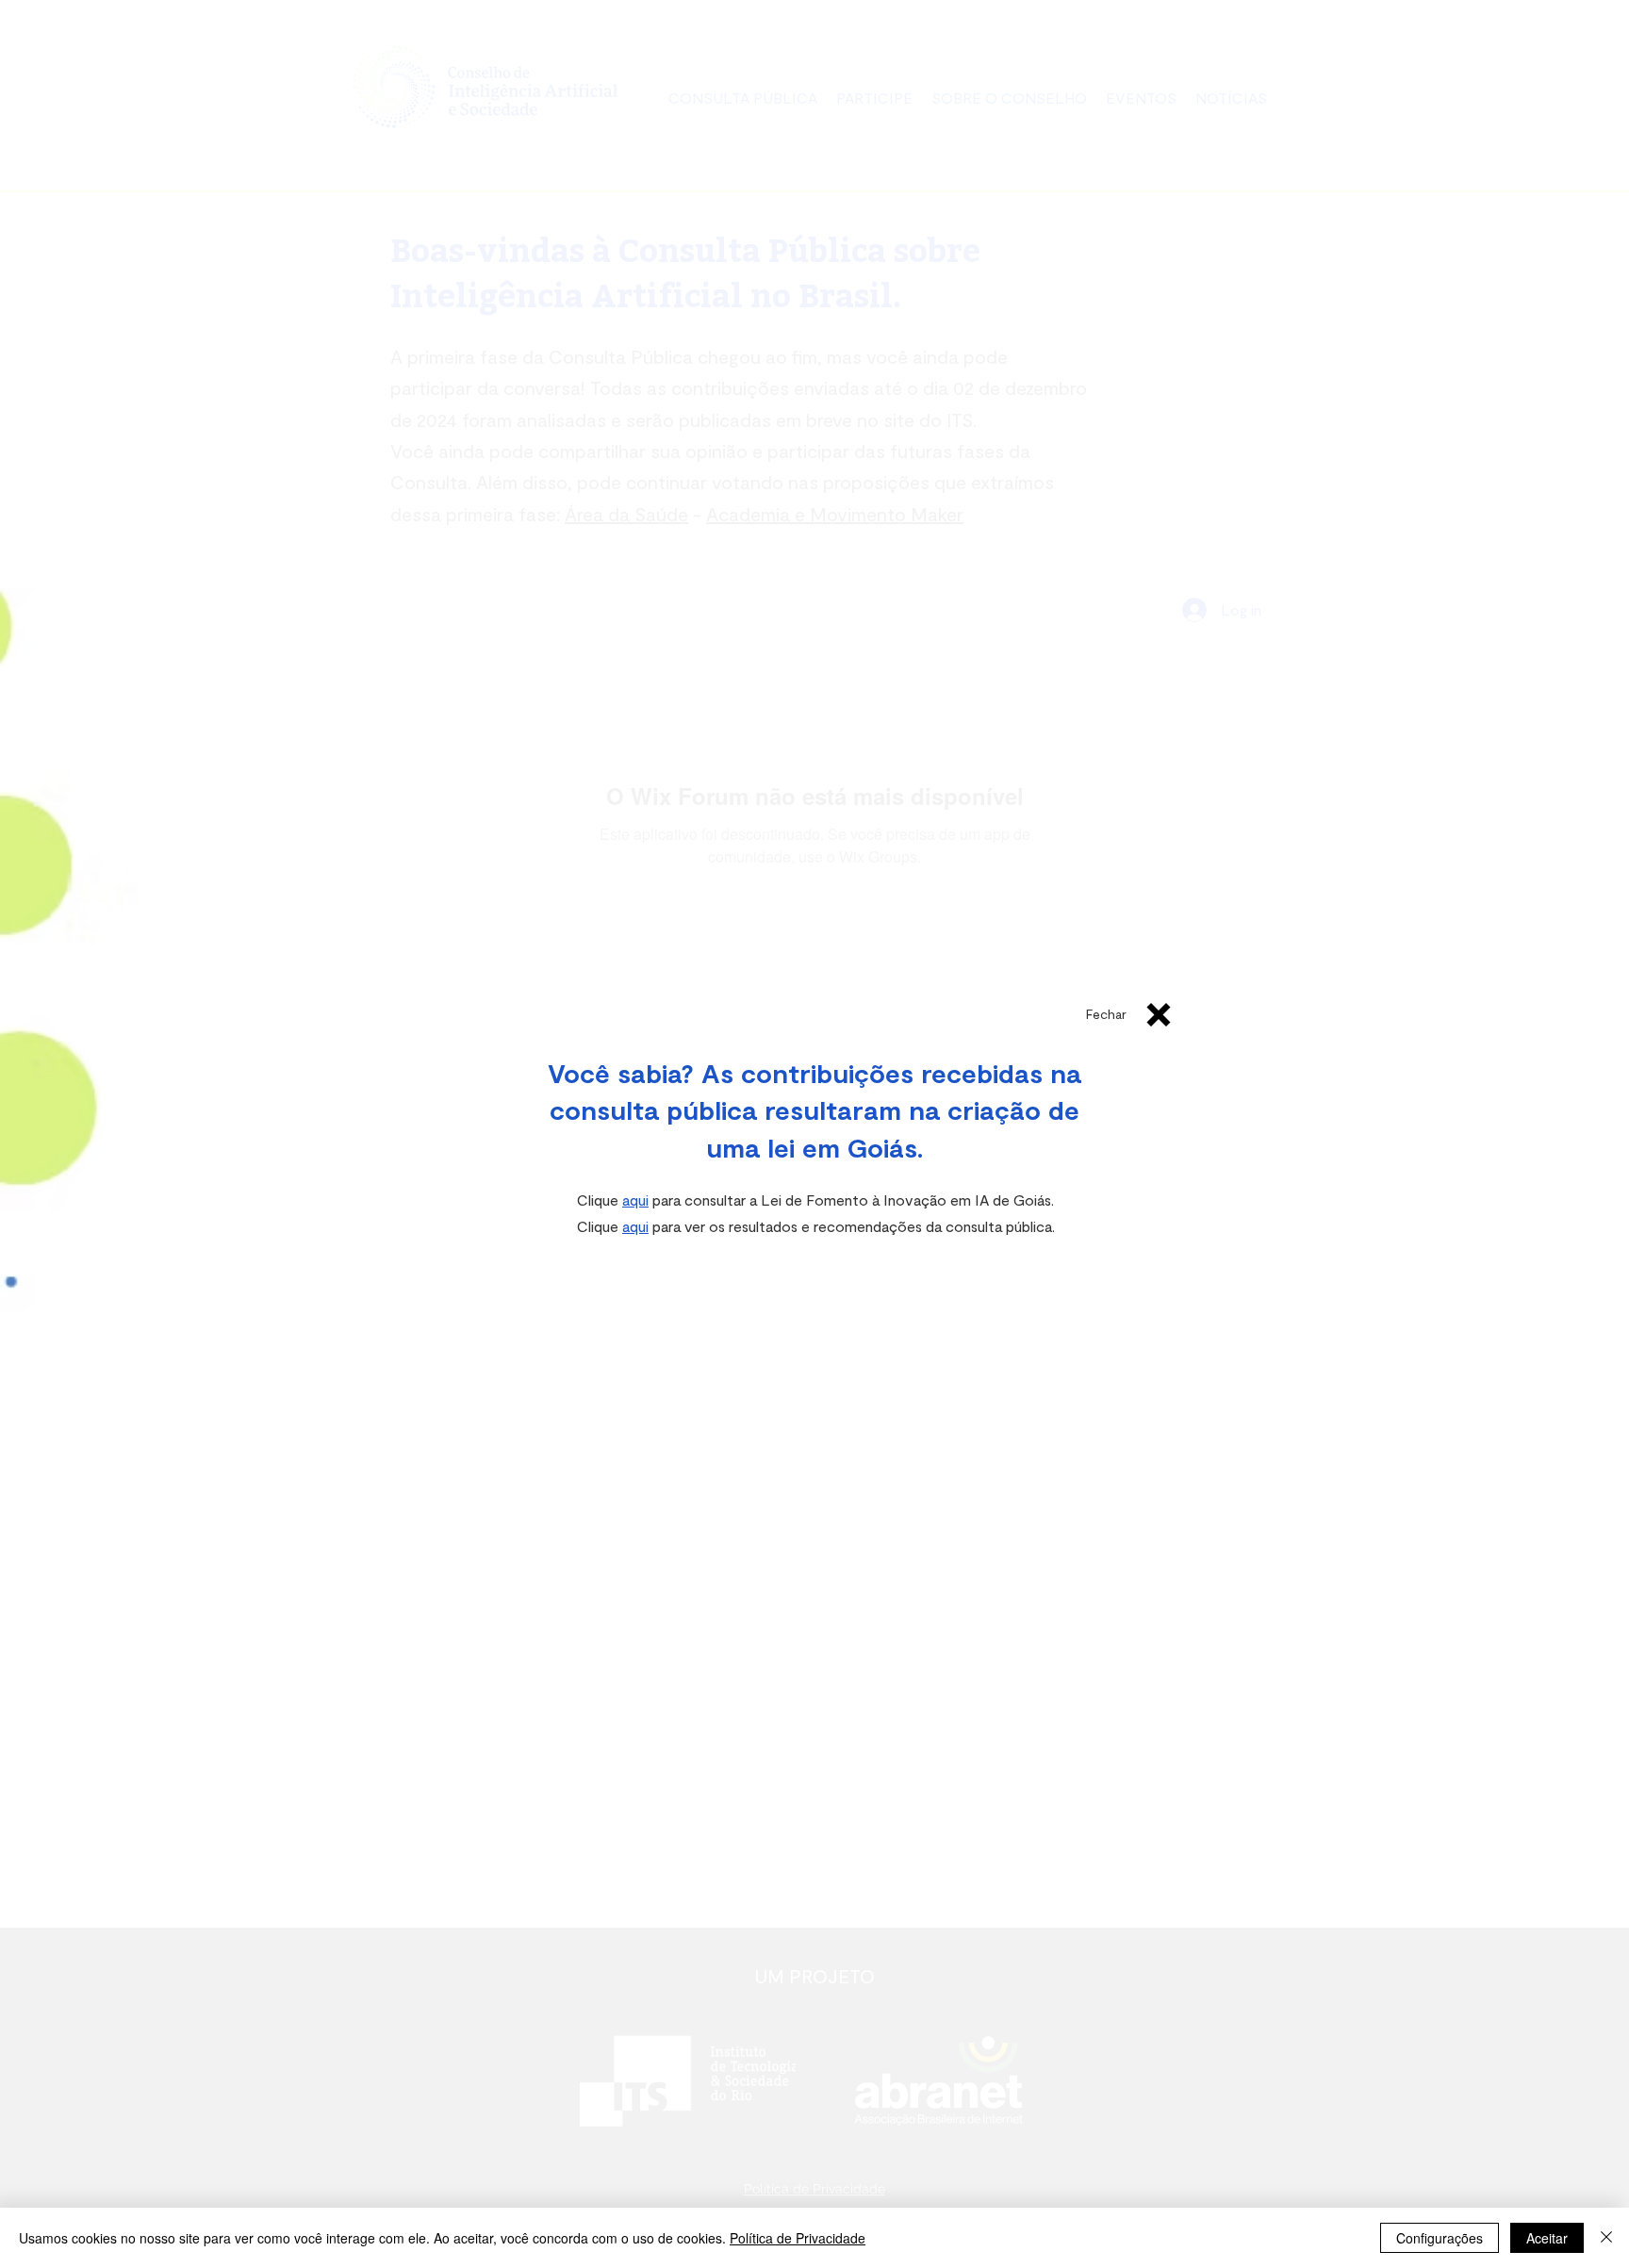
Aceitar (1547, 2238)
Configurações (1440, 2238)
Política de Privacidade (798, 2238)
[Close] (1606, 2238)
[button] (1106, 1014)
